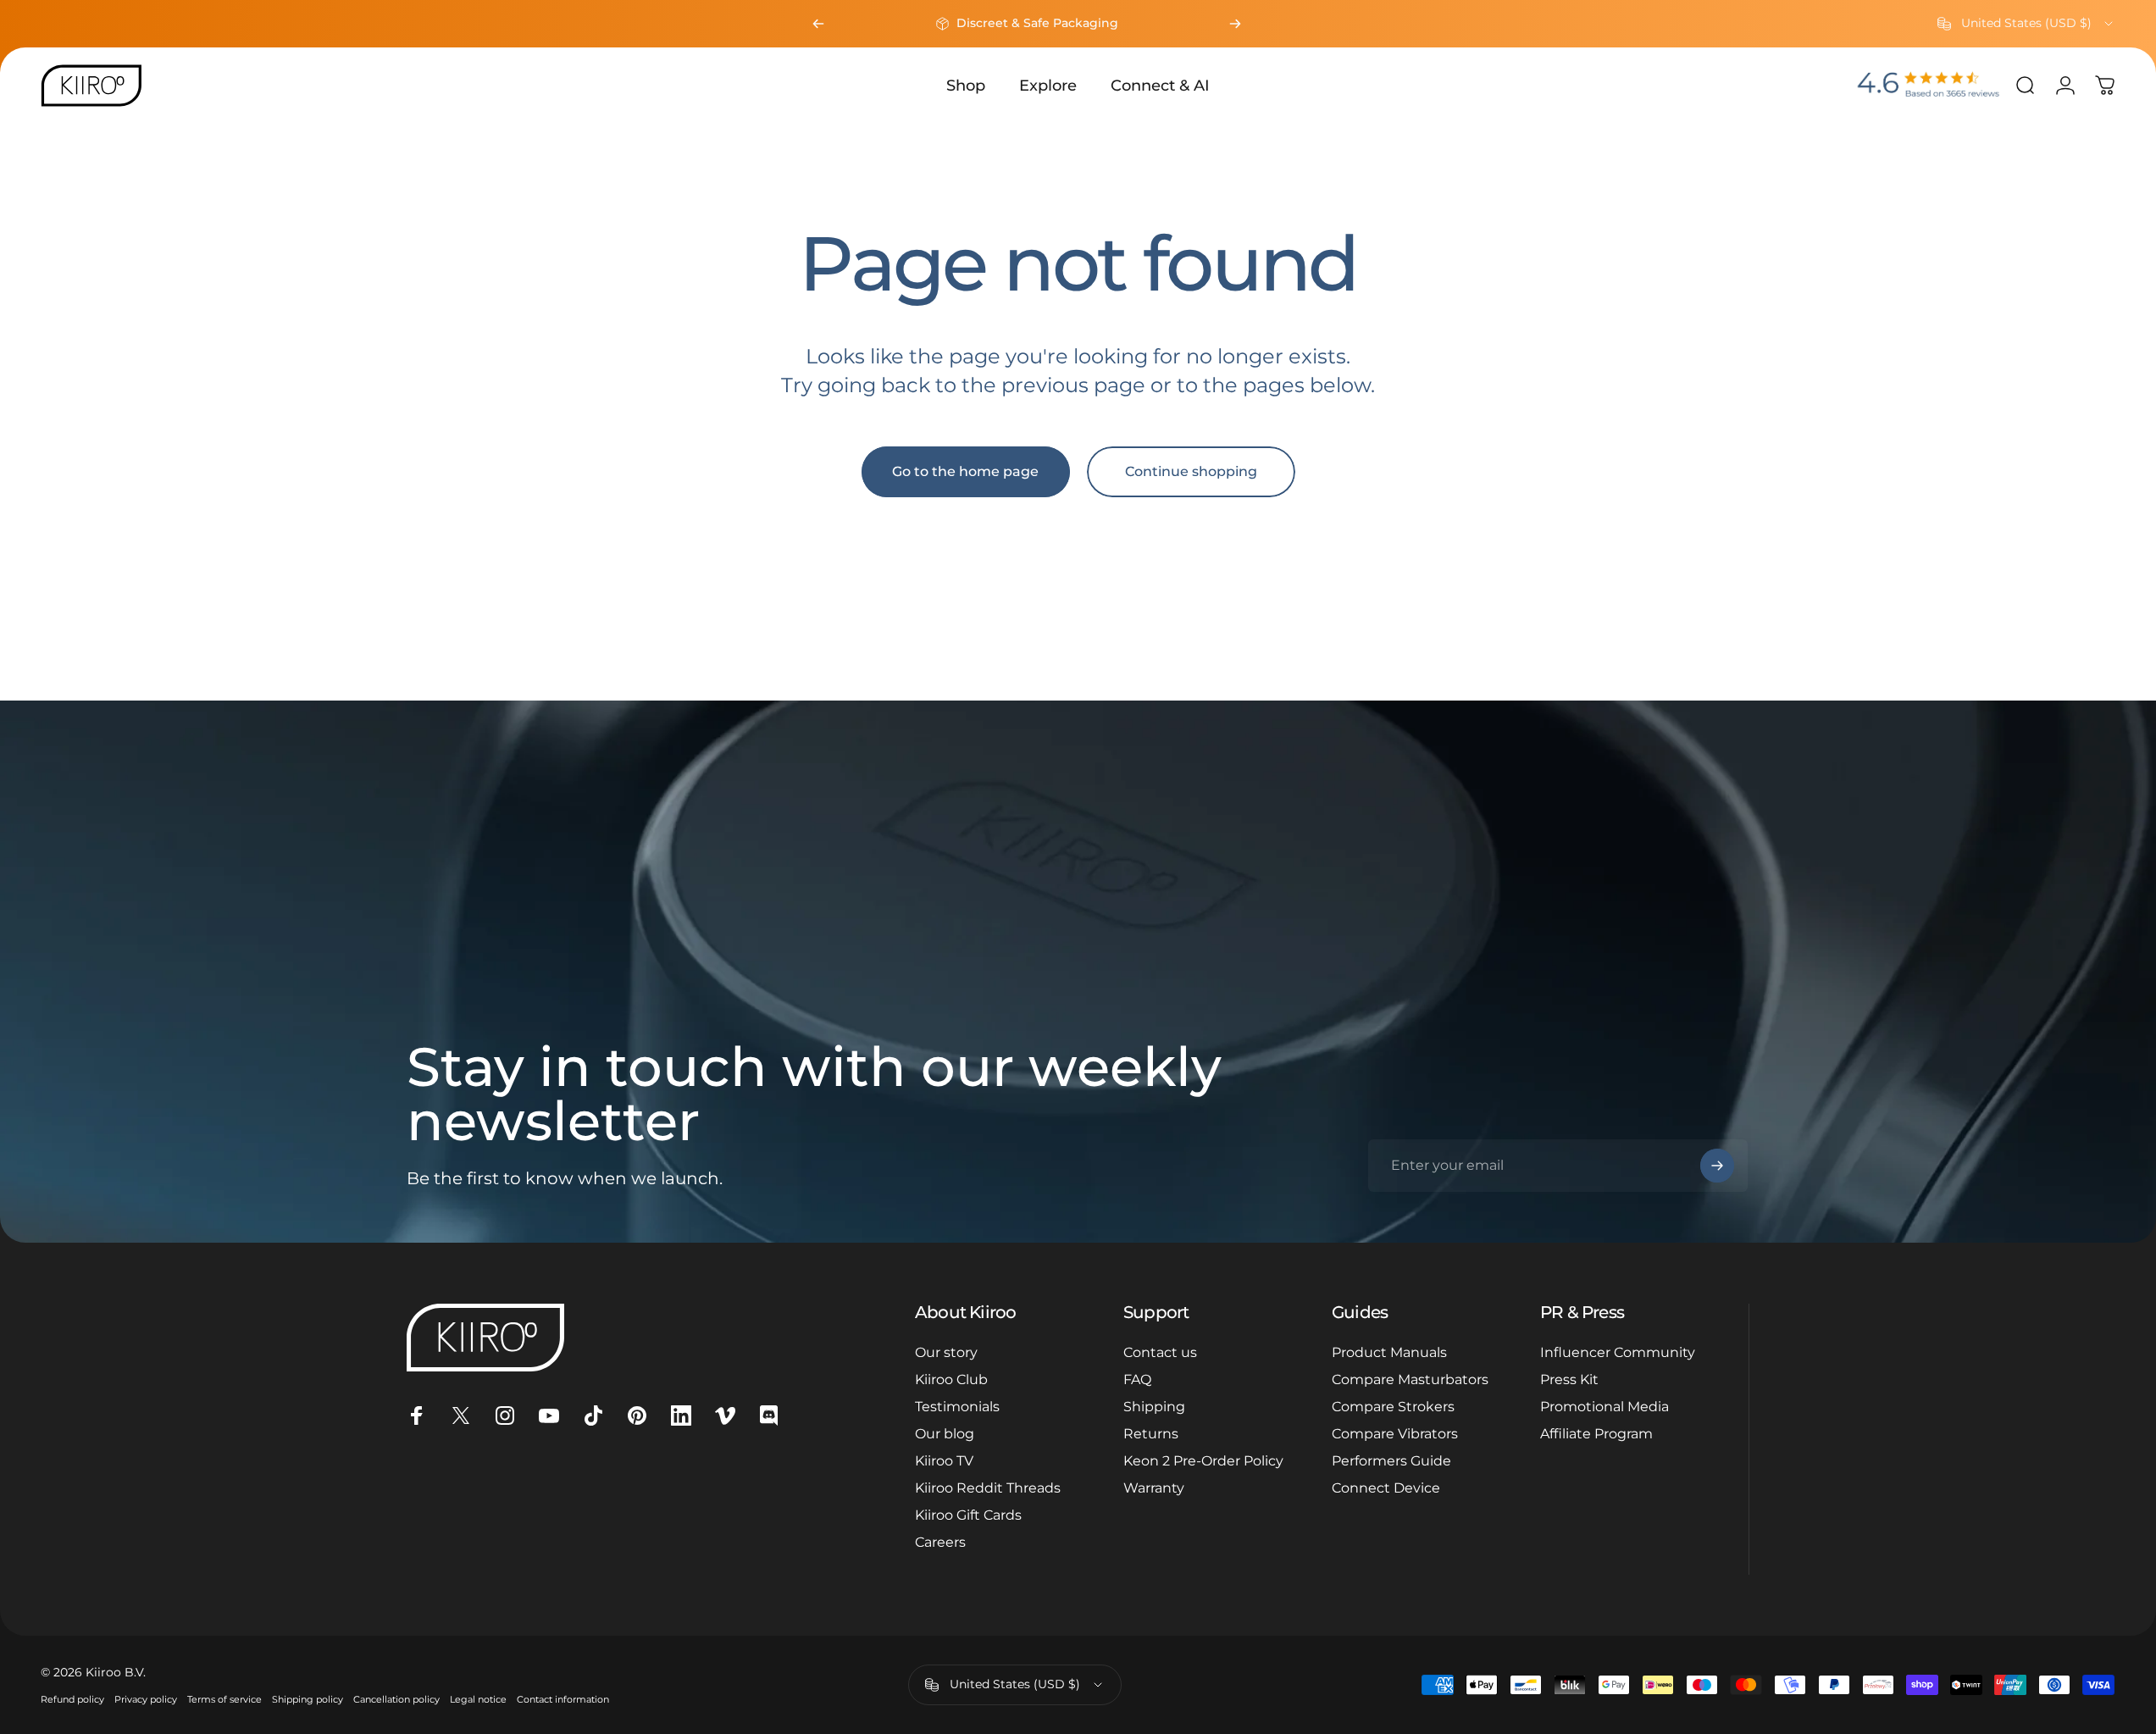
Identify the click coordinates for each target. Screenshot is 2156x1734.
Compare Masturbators (1410, 1379)
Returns (1151, 1434)
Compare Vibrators (1395, 1434)
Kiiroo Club (951, 1379)
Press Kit (1569, 1379)
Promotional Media (1605, 1407)
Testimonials (957, 1407)
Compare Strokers (1393, 1407)
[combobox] (2026, 24)
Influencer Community (1618, 1352)
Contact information (563, 1699)
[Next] (1235, 24)
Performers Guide (1391, 1461)
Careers (940, 1542)
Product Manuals (1389, 1352)
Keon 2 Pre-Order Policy (1203, 1461)
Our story (946, 1352)
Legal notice (478, 1699)
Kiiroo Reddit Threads (988, 1488)
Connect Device (1386, 1488)
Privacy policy (146, 1699)
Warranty (1154, 1488)
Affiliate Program (1596, 1434)
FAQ (1137, 1379)
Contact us (1160, 1352)
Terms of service (224, 1699)
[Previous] (818, 24)
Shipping (1154, 1407)
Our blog (945, 1434)
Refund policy (72, 1699)
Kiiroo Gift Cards (968, 1515)
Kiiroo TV (944, 1461)
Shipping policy (308, 1699)
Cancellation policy (396, 1699)
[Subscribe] (1717, 1166)
